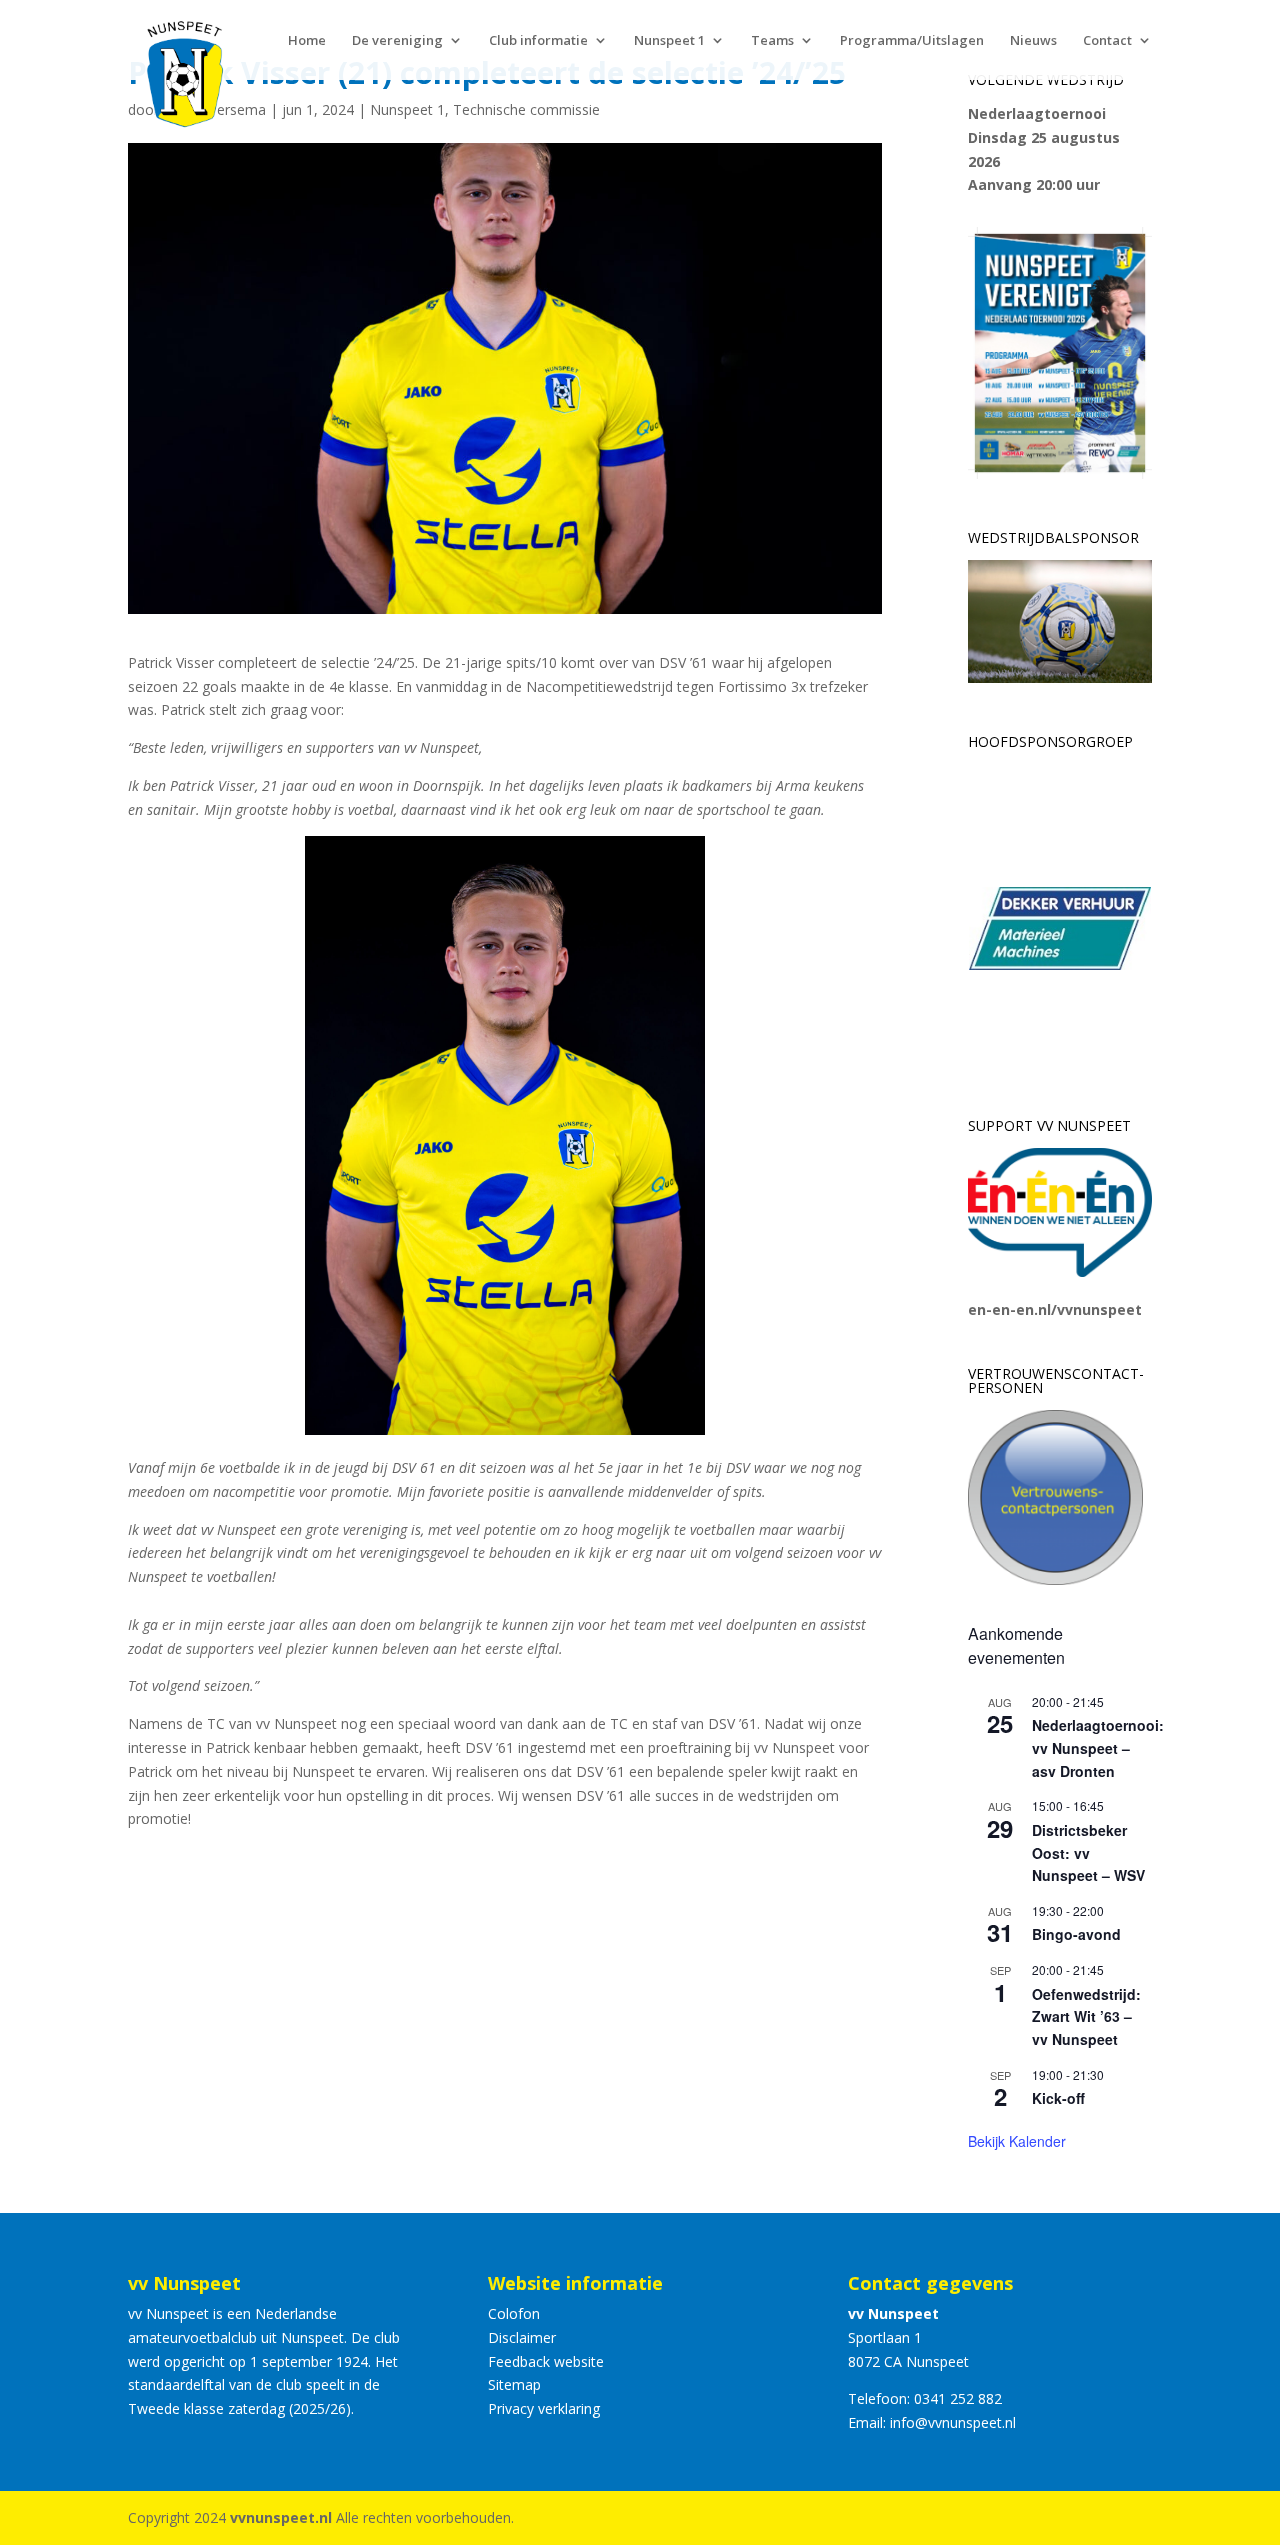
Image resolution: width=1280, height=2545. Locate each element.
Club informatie (538, 41)
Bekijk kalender (1017, 2141)
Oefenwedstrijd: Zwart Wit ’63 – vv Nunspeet (1086, 2016)
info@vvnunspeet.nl (953, 2422)
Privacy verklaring (544, 2408)
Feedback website (546, 2361)
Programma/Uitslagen (912, 41)
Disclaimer (522, 2337)
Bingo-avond (1076, 1934)
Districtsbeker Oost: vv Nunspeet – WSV (1088, 1852)
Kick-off (1058, 2098)
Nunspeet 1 (669, 41)
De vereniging (397, 41)
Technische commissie (526, 109)
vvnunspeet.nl (281, 2517)
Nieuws (1033, 41)
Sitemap (514, 2384)
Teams (772, 41)
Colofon (514, 2313)
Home (307, 41)
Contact (1107, 41)
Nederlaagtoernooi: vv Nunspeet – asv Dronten (1098, 1747)
